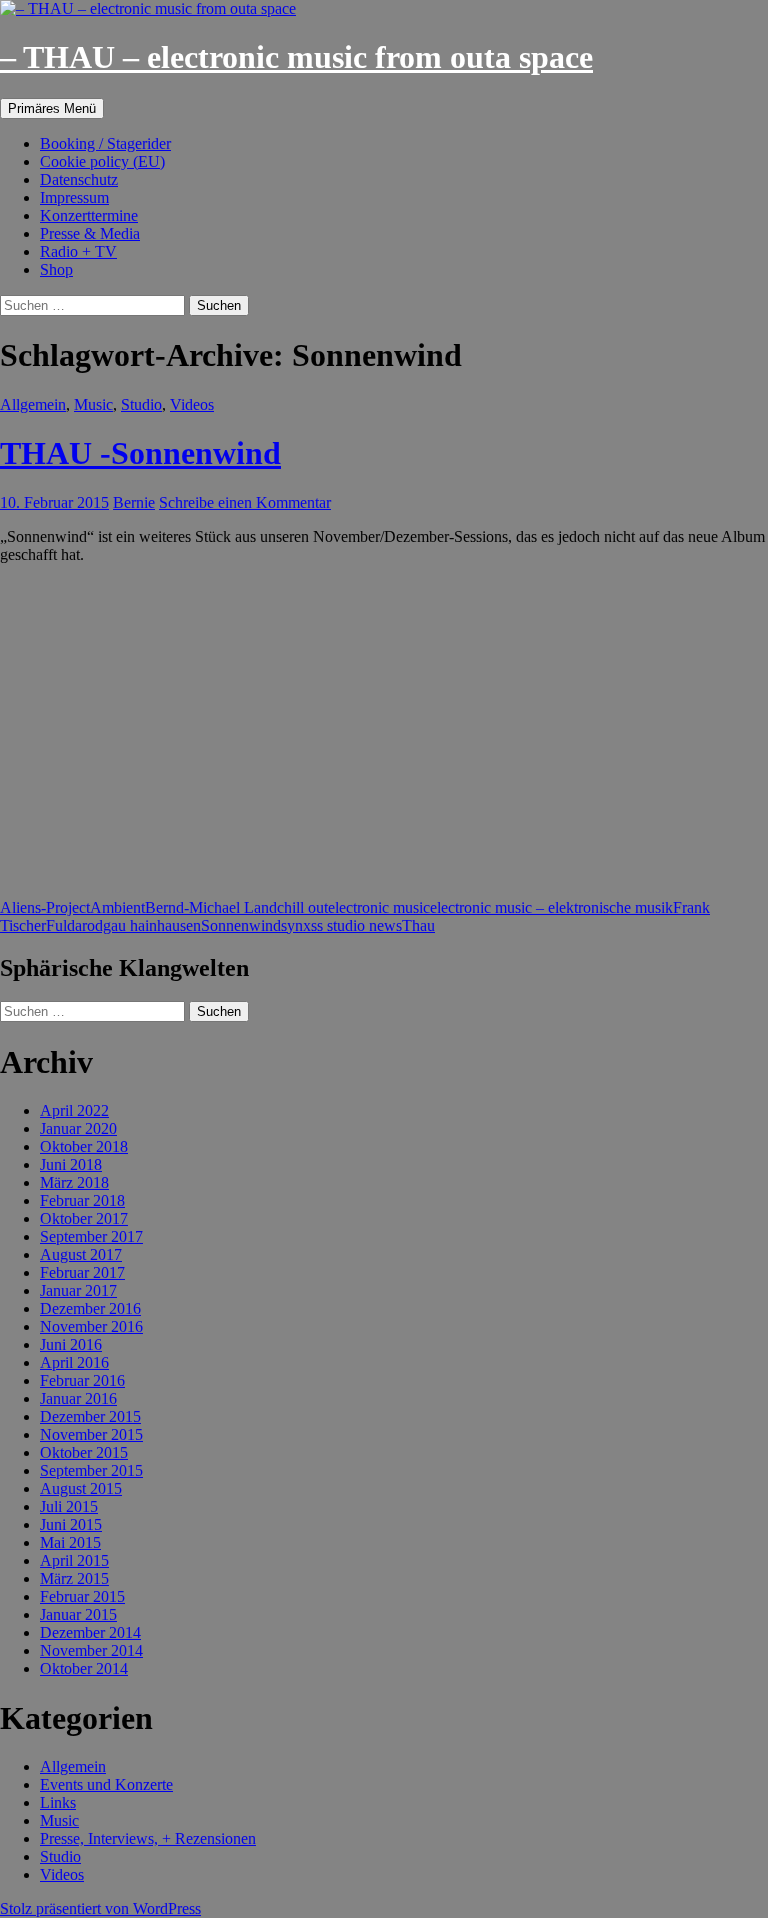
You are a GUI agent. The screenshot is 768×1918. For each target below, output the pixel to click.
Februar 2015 (82, 1596)
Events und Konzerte (106, 1784)
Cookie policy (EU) (102, 161)
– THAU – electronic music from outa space (296, 57)
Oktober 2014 (84, 1668)
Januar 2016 (78, 1398)
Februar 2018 (82, 1200)
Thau (418, 925)
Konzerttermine (89, 215)
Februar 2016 (82, 1380)
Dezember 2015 (90, 1416)
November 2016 (91, 1326)
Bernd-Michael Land (211, 907)
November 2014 (91, 1650)
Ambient (117, 907)
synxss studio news (341, 925)
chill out (302, 907)
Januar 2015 (78, 1614)
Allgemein (33, 404)
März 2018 (74, 1182)
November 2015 (91, 1434)
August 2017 (81, 1254)
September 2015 (91, 1470)
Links (58, 1802)
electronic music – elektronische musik (551, 907)
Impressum (74, 197)
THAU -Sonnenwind (140, 453)
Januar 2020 (78, 1128)
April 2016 (74, 1362)
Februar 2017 (82, 1272)
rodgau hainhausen (141, 925)
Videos (192, 404)
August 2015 (81, 1488)
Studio (141, 404)
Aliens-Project (45, 907)
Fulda (64, 925)
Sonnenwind (241, 925)
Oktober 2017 (84, 1218)
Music (93, 404)
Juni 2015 (71, 1524)
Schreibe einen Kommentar (245, 502)
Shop (56, 269)
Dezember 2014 (90, 1632)
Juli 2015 (69, 1506)
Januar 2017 (78, 1290)
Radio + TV (78, 251)
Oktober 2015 (84, 1452)
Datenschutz (79, 179)
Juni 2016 (71, 1344)
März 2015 (74, 1578)
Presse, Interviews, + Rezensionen (148, 1838)
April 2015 (74, 1560)
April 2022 (74, 1110)
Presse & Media (90, 233)
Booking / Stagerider (105, 143)
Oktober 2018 (84, 1146)
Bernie (134, 502)
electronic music (379, 907)
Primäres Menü (52, 108)
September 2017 (91, 1236)
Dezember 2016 (90, 1308)
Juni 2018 (71, 1164)
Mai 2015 (70, 1542)
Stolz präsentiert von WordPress (100, 1908)
